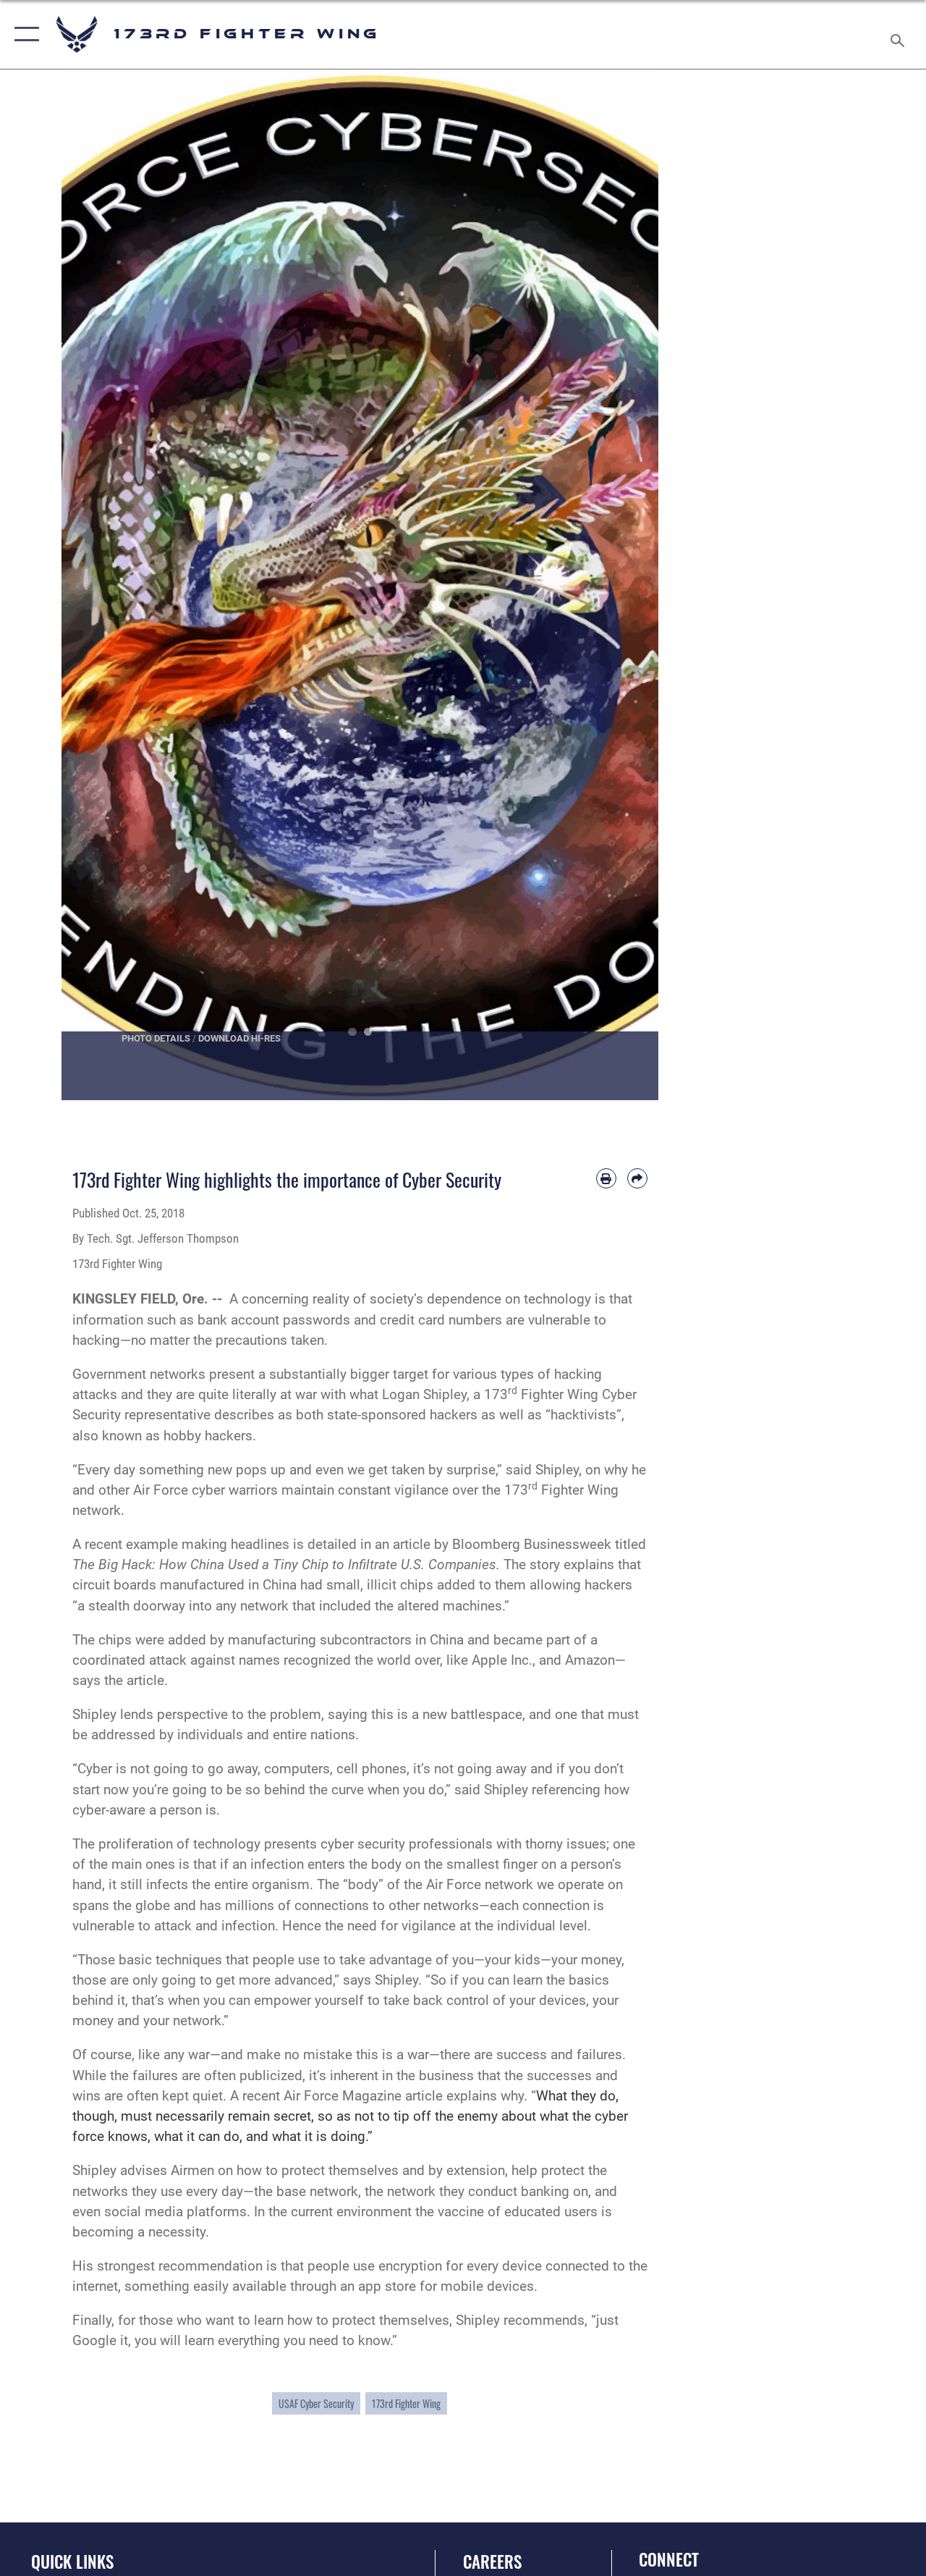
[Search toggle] (900, 34)
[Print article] (606, 1178)
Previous (92, 585)
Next (629, 585)
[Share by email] (637, 1178)
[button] (24, 34)
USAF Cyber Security (316, 2403)
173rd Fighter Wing (406, 2403)
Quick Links (72, 2562)
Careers (492, 2562)
